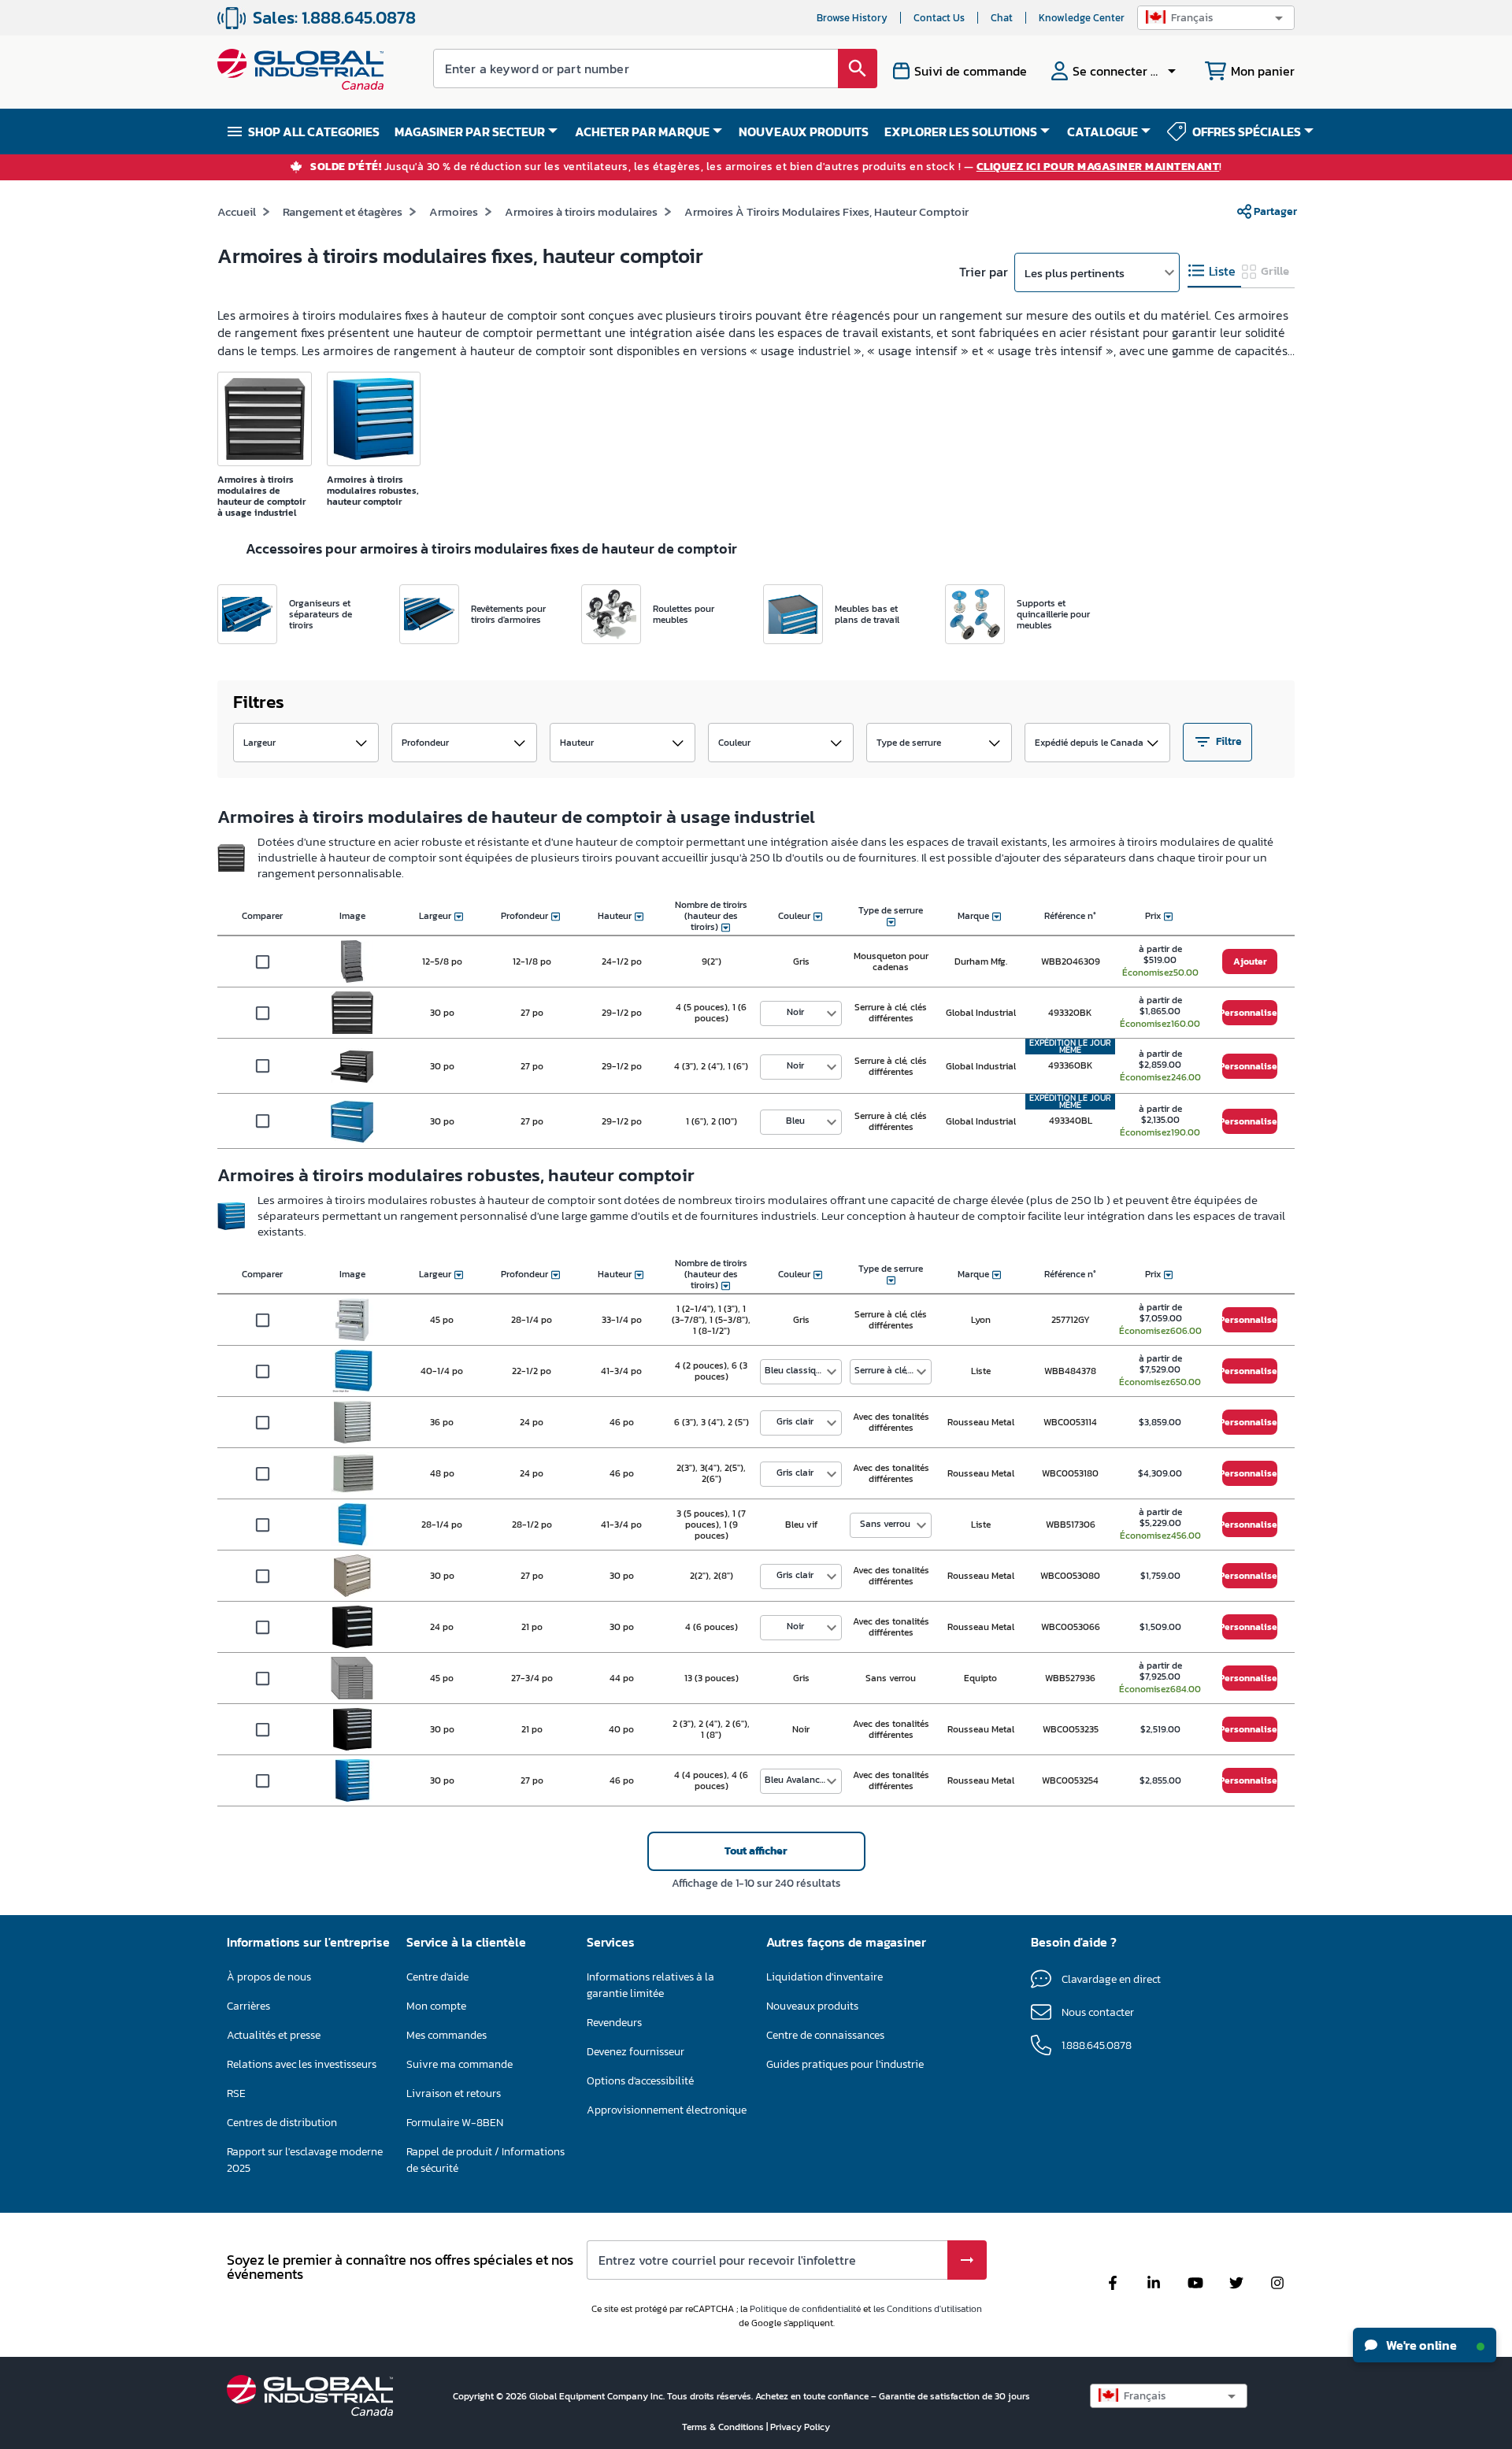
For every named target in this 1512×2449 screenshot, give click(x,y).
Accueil (237, 211)
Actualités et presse (274, 2035)
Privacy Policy (800, 2427)
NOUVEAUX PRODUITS (804, 132)
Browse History (852, 18)
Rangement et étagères (343, 211)
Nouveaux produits (812, 2006)
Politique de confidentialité (805, 2309)
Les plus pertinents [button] (1075, 273)
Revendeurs (614, 2023)
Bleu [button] (795, 1121)
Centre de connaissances (825, 2035)
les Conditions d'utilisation (928, 2309)
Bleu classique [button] (795, 1370)
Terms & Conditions (724, 2427)
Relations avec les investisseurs (302, 2064)
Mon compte (436, 2006)
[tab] (1214, 271)
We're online (1420, 2345)
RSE (236, 2093)
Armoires (454, 211)
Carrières (248, 2006)
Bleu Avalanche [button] (797, 1780)
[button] (1216, 18)
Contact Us (939, 18)
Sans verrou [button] (885, 1524)
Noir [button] (795, 1012)
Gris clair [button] (795, 1421)
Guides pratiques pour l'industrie (845, 2064)
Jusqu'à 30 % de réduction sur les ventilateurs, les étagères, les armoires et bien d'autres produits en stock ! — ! (766, 167)
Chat (1002, 18)
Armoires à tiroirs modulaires (581, 211)
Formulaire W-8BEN (455, 2123)
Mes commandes (447, 2035)
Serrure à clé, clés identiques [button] (893, 1370)
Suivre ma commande (460, 2064)
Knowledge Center (1082, 18)
